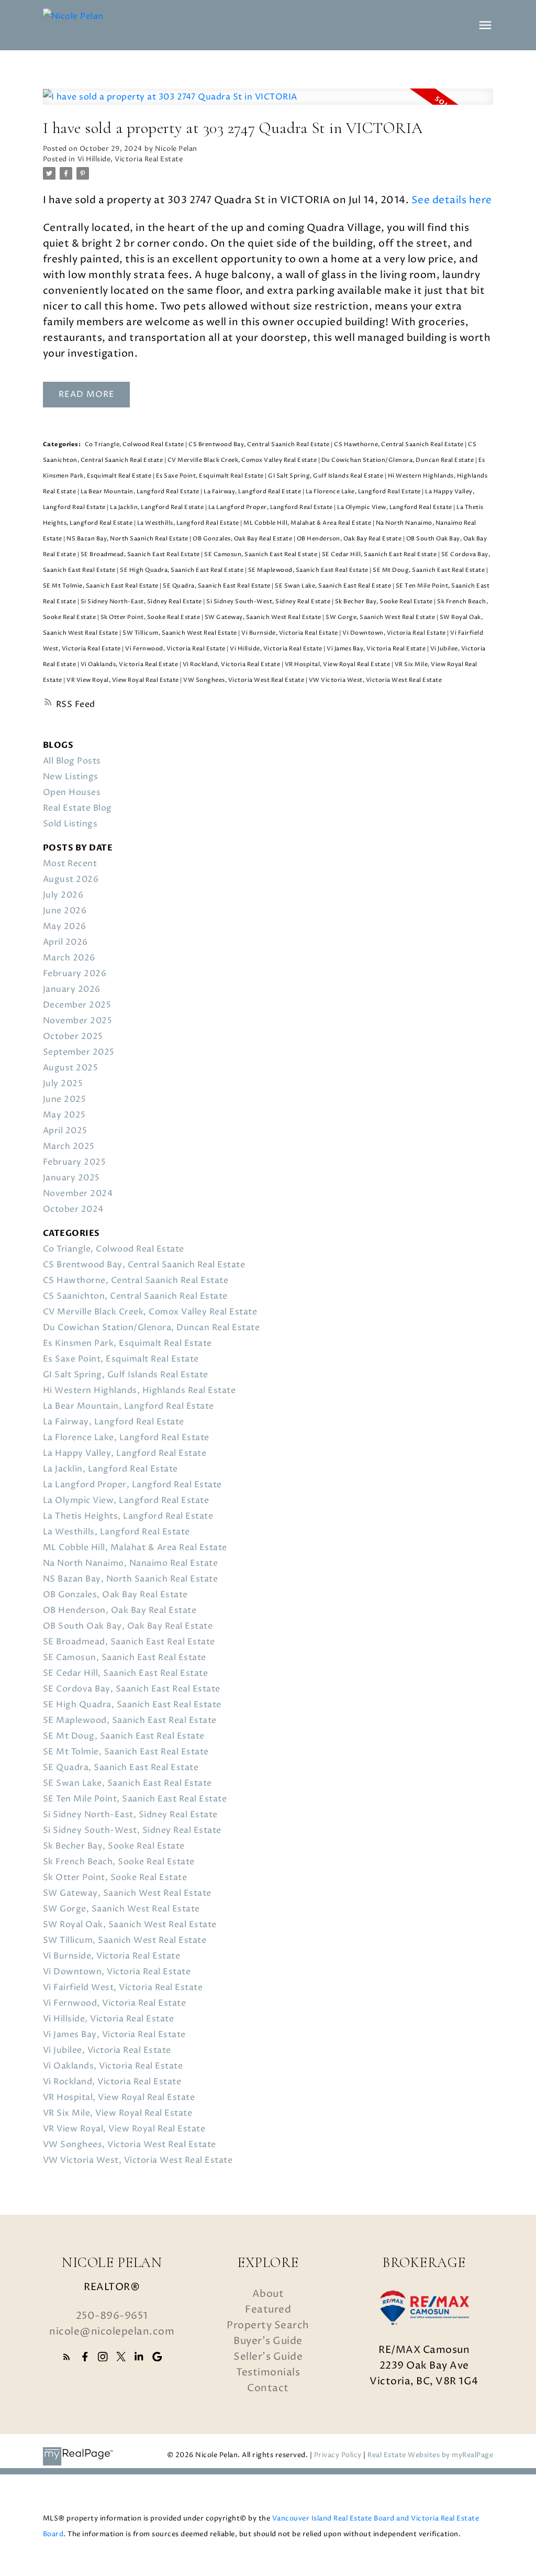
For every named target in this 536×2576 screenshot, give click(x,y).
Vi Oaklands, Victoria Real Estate (130, 665)
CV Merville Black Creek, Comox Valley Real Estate (243, 460)
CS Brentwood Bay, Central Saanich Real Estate (260, 445)
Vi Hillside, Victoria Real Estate (130, 159)
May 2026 (65, 926)
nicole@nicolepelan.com (112, 2331)
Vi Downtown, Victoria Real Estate (395, 633)
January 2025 (71, 1178)
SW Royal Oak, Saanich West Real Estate (130, 1925)
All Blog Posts (72, 761)
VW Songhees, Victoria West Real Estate (244, 680)
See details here (452, 200)
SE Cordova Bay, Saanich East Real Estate (132, 1689)
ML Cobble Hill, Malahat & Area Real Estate (308, 523)
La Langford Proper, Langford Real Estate (271, 507)
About (268, 2294)
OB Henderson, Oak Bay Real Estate (350, 539)
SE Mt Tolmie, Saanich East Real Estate (102, 586)
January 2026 (72, 989)
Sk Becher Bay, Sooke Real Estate (385, 602)
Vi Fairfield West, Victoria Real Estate (123, 1987)
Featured (268, 2309)
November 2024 (78, 1193)
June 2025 (65, 1099)
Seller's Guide (268, 2357)
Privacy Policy (338, 2455)
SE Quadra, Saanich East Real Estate (217, 586)
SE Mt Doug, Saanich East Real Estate (429, 570)
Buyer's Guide (268, 2341)
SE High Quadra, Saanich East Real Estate (182, 570)
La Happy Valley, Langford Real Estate (125, 1453)
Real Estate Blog (77, 808)
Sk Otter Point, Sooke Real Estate (151, 617)
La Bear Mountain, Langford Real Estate (141, 492)
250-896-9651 (112, 2316)
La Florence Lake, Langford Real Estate (364, 492)
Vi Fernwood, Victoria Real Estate (176, 649)
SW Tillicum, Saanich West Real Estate (180, 633)
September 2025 (79, 1052)
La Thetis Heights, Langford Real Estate (128, 1516)
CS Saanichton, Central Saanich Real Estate (135, 1296)
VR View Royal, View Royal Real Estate (123, 680)
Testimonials (268, 2372)
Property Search (268, 2325)
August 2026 (71, 879)
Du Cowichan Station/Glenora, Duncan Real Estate (398, 460)
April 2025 (65, 1131)
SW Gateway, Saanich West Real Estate (264, 617)
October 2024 (73, 1209)
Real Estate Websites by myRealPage (430, 2455)
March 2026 (69, 958)
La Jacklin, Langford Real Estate (158, 507)
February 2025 (75, 1162)
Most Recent (70, 864)
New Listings (71, 777)
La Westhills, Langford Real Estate (189, 523)
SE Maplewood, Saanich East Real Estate (309, 570)
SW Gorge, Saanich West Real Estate (381, 617)
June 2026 (65, 911)
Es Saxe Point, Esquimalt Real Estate (211, 476)
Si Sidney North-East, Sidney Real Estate (142, 602)
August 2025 (71, 1068)
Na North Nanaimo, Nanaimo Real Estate (131, 1563)
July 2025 (63, 1084)
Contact (268, 2388)
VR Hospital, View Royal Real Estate (338, 665)
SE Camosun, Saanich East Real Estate (261, 555)
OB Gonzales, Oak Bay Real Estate (243, 539)
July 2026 (63, 895)
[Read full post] (268, 103)
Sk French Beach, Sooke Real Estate (119, 1862)
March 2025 (69, 1146)
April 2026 (65, 942)
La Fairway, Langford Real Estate (253, 492)
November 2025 (78, 1021)
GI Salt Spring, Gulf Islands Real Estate (326, 476)
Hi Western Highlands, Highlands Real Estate (139, 1390)
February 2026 (75, 974)
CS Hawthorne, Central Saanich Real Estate (399, 445)
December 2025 (77, 1005)
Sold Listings (70, 824)
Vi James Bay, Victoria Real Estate (377, 649)
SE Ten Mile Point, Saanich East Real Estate (135, 1799)
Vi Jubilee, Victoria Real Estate (107, 2050)
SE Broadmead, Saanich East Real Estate (141, 555)
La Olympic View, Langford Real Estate (395, 507)
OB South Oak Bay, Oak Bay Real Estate (128, 1626)
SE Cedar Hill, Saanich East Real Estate (380, 555)
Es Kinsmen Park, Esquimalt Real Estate (127, 1343)
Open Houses (72, 792)
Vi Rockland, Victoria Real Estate (232, 665)
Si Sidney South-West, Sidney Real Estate (269, 602)
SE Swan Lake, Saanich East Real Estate (334, 586)
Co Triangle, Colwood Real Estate (135, 445)
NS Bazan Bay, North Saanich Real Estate (128, 539)
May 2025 (64, 1115)
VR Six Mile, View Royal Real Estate (118, 2113)
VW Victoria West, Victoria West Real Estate (376, 680)
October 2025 (73, 1036)
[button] (67, 2357)
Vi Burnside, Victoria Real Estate (290, 633)
